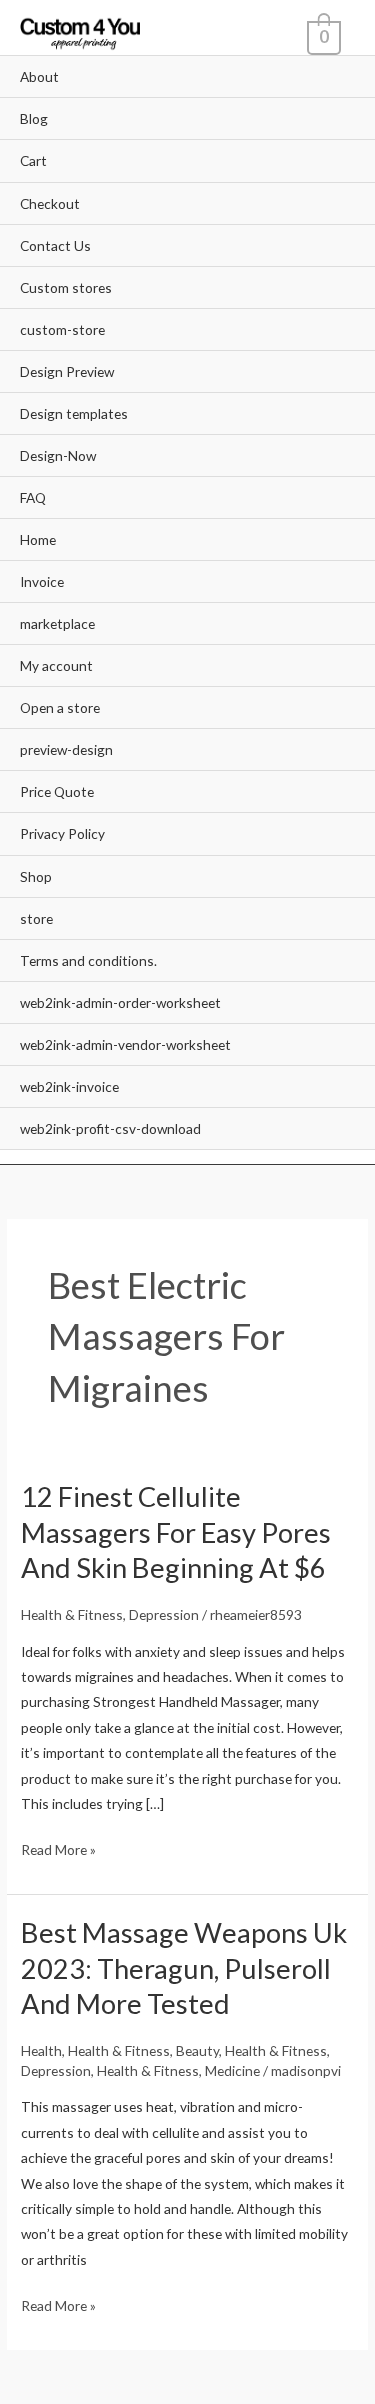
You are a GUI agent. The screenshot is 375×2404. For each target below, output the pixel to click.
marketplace (57, 623)
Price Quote (57, 791)
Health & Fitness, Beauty (143, 2050)
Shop (36, 876)
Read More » (58, 1847)
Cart (33, 160)
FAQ (33, 497)
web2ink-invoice (69, 1086)
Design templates (74, 413)
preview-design (66, 749)
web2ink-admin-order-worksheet (120, 1002)
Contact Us (55, 245)
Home (38, 539)
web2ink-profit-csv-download (110, 1128)
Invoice (42, 581)
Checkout (50, 203)
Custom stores (66, 287)
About (39, 76)
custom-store (62, 329)
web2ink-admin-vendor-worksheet (125, 1044)
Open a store (60, 707)
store (36, 918)
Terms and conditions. (88, 960)
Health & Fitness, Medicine (178, 2070)
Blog (34, 118)
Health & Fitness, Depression (110, 1614)
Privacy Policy (62, 833)
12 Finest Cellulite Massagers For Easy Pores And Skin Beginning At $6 (176, 1532)
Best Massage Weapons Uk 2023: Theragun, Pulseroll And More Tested (184, 1968)
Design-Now (58, 455)
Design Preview (67, 371)
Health (41, 2050)
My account (56, 665)
